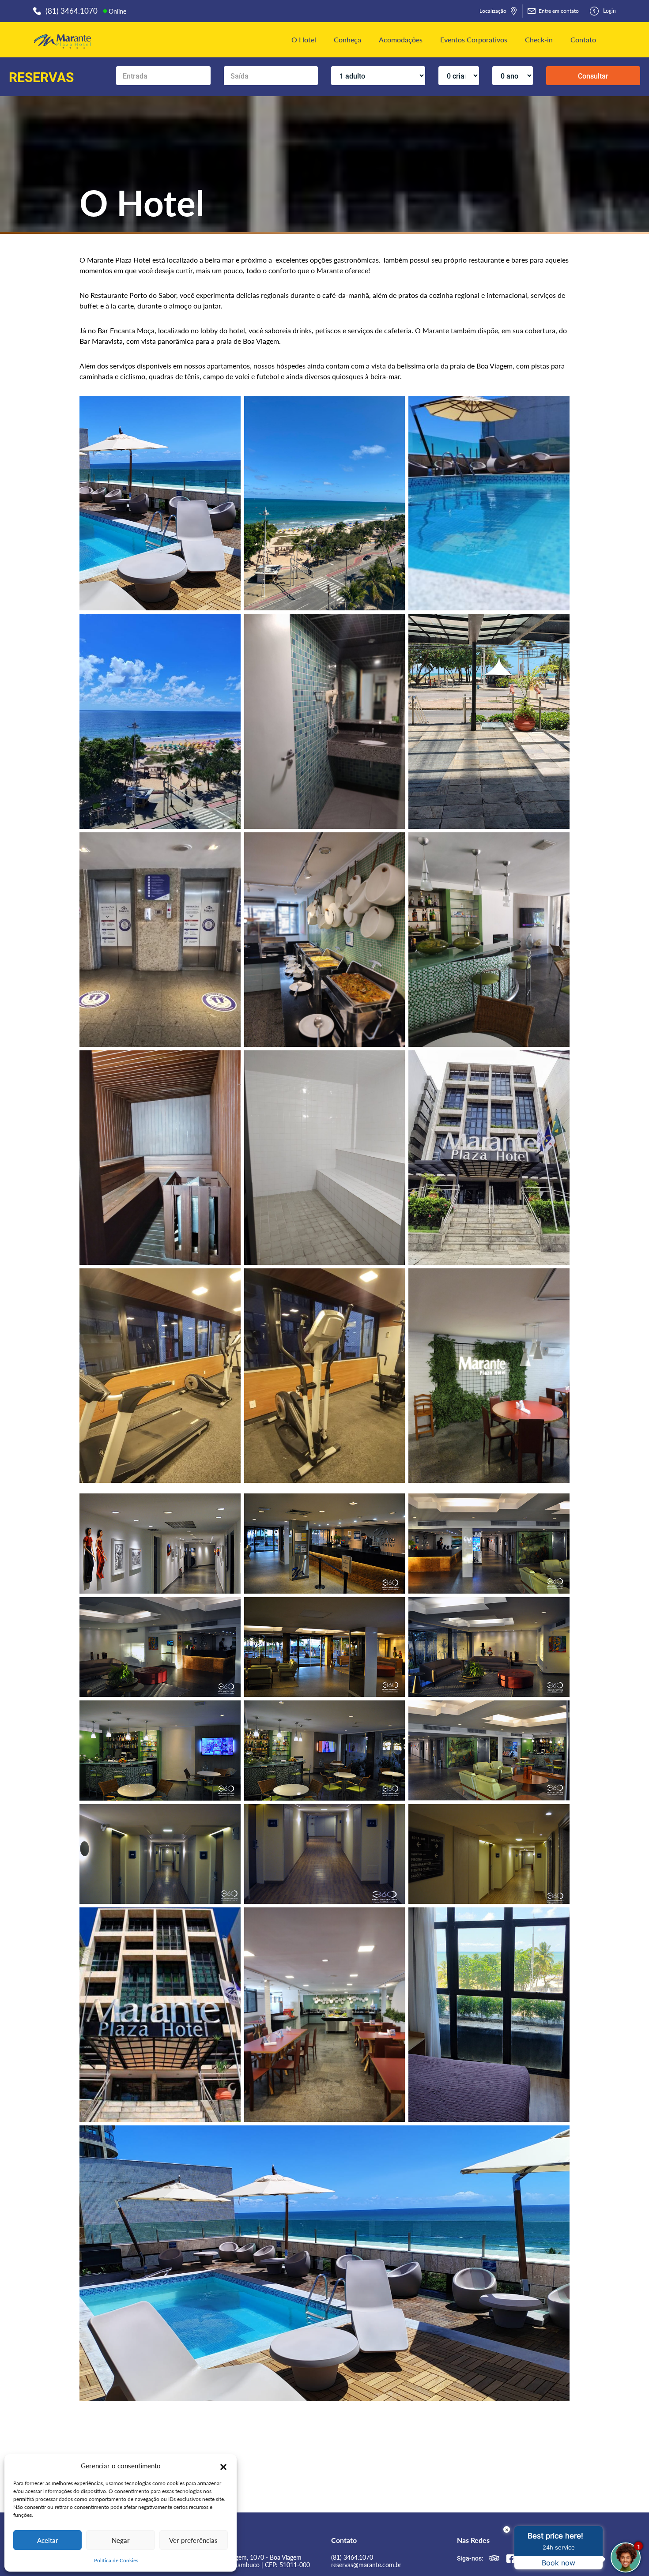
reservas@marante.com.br (366, 2565)
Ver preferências (193, 2540)
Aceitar (48, 2540)
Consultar (593, 76)
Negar (121, 2540)
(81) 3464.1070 (352, 2557)
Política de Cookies (116, 2560)
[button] (223, 2466)
